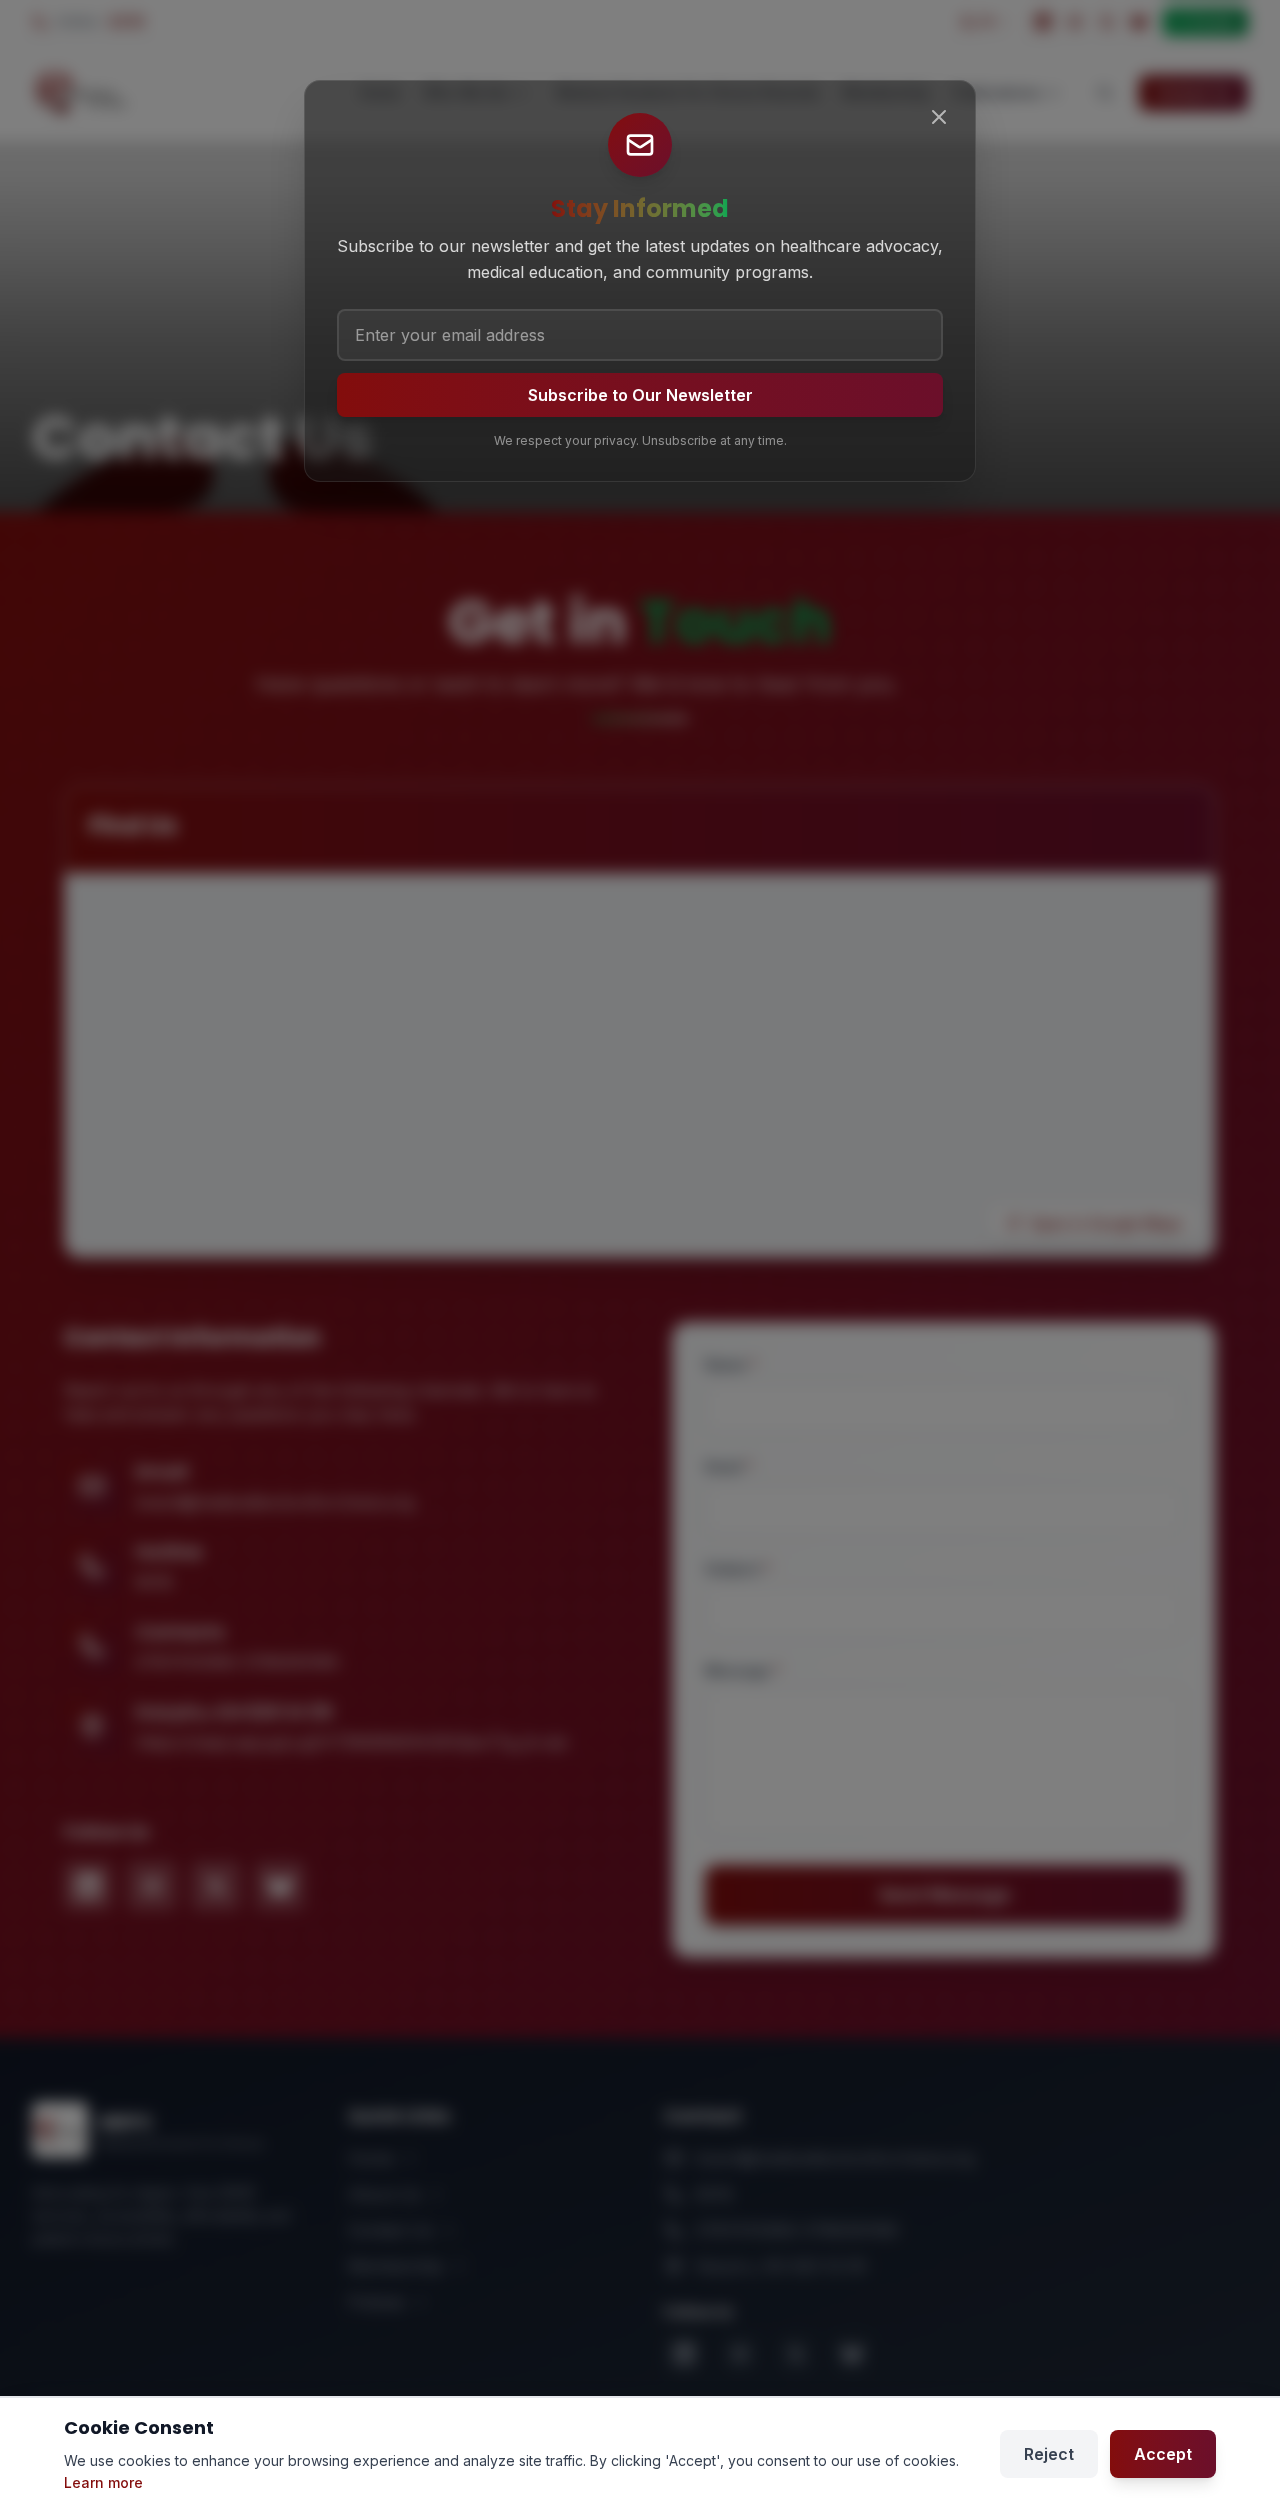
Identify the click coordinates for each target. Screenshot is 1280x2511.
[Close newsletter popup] (939, 117)
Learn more (103, 2482)
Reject (1049, 2454)
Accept (1163, 2454)
